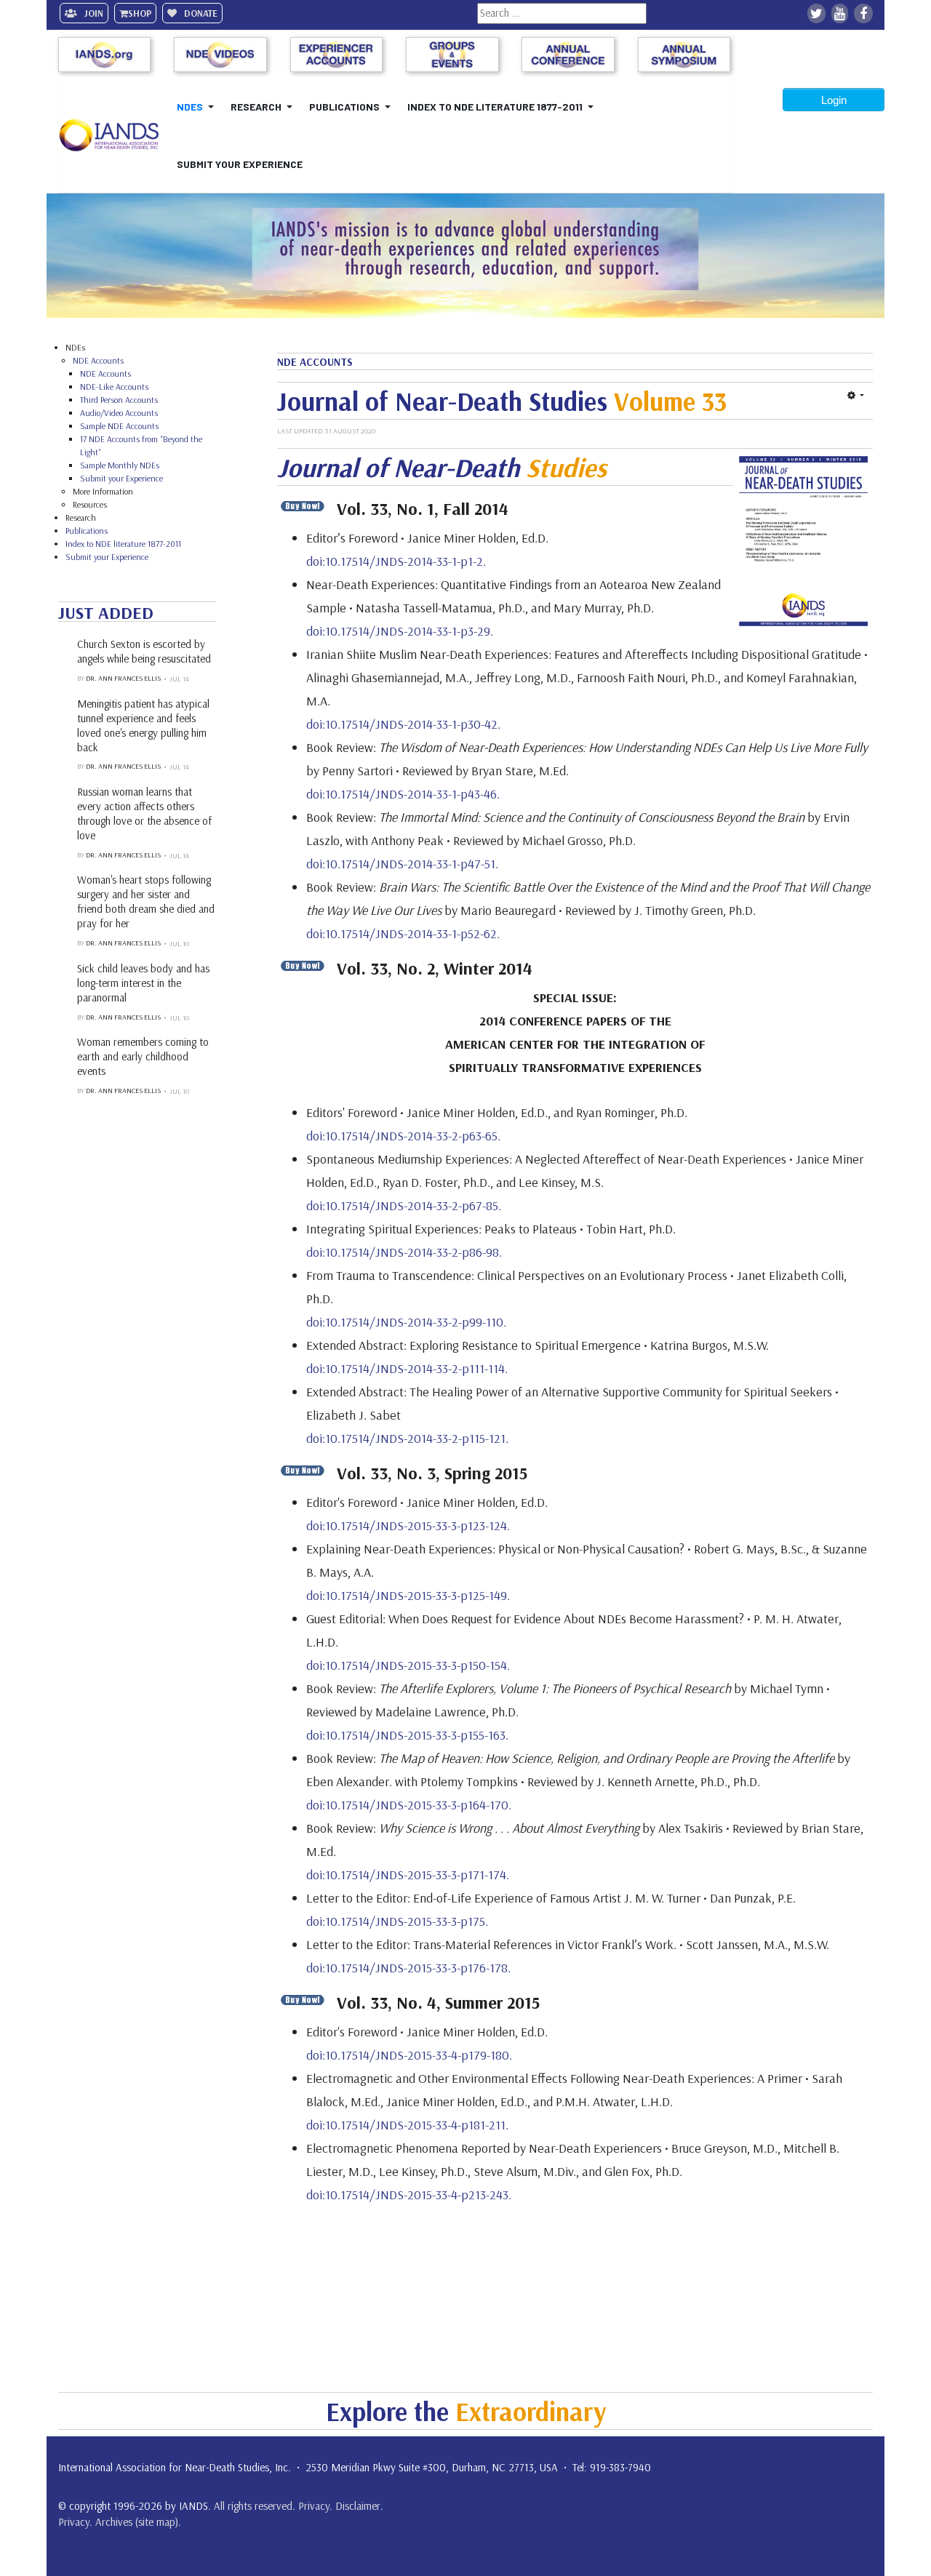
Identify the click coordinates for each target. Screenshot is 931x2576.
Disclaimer (358, 2506)
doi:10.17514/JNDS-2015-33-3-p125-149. (408, 1595)
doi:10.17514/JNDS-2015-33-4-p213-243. (409, 2195)
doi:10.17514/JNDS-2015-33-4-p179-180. (409, 2055)
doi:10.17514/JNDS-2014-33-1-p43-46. (403, 794)
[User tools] (856, 395)
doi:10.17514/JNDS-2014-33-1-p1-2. (396, 561)
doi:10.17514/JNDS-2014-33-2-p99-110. (406, 1322)
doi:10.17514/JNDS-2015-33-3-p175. (397, 1921)
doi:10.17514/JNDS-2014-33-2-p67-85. (404, 1205)
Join (93, 13)
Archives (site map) (137, 2522)
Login (834, 100)
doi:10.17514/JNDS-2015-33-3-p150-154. (408, 1665)
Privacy (314, 2506)
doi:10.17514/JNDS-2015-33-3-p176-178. (408, 1968)
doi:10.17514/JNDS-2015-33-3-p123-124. (408, 1525)
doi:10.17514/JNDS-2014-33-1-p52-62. (403, 933)
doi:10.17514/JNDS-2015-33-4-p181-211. (407, 2125)
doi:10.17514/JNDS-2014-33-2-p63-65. (403, 1136)
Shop (140, 13)
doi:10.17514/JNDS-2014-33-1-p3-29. (400, 631)
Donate (200, 13)
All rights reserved (253, 2506)
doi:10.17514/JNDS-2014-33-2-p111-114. (407, 1368)
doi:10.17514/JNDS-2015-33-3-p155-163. (407, 1735)
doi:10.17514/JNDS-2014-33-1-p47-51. (402, 864)
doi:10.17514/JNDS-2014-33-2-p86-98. (404, 1252)
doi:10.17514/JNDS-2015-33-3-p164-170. (409, 1805)
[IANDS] (115, 135)
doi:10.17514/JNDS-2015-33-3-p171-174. (408, 1875)
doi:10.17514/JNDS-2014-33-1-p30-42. (403, 724)
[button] (198, 107)
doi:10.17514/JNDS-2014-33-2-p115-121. (407, 1438)
